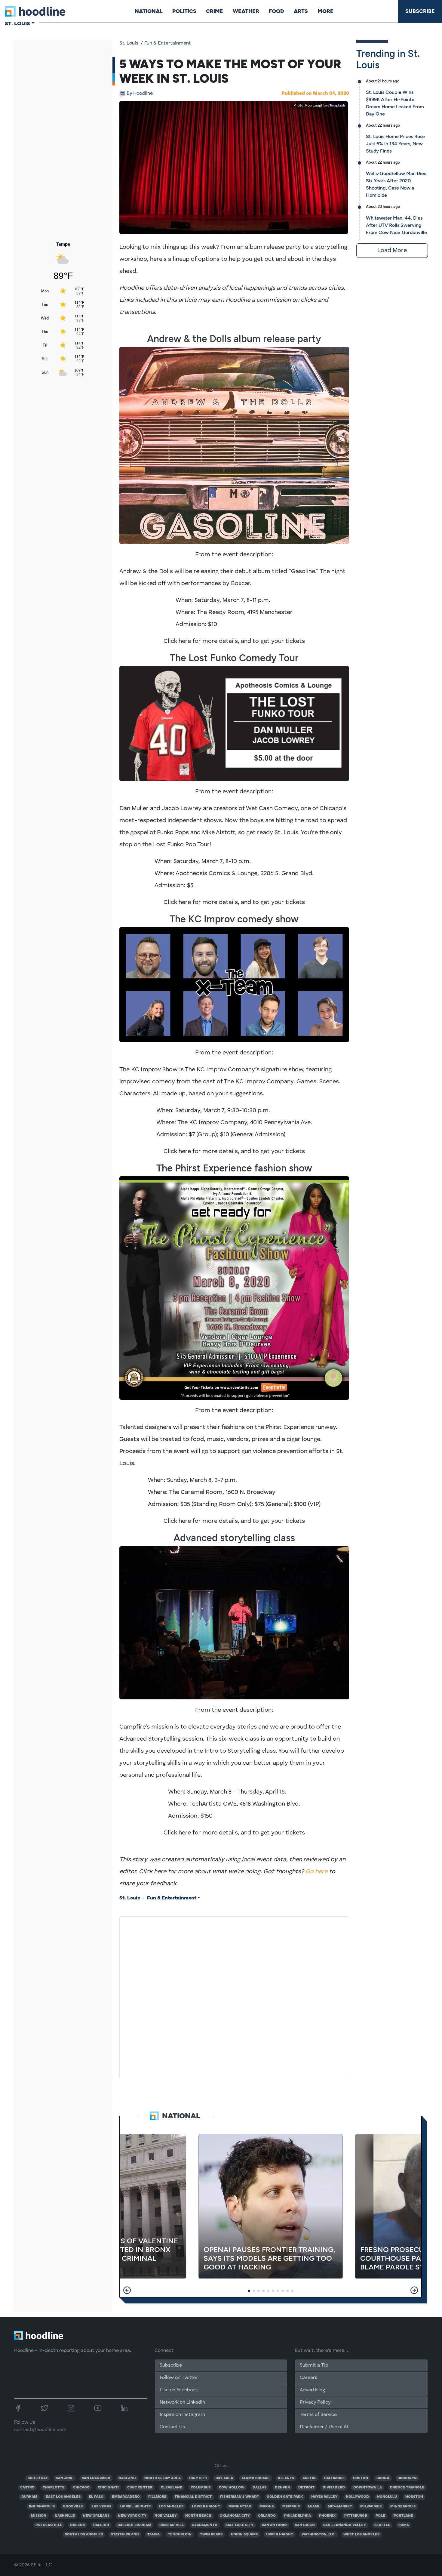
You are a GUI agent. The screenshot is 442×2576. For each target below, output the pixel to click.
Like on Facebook (179, 2390)
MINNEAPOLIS (403, 2507)
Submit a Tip (314, 2365)
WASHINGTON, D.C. (318, 2534)
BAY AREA (224, 2478)
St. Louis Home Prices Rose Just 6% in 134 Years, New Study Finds (395, 144)
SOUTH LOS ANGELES (84, 2534)
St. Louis (129, 43)
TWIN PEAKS (211, 2534)
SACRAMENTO (205, 2525)
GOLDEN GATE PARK (285, 2497)
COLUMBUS (201, 2488)
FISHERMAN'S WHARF (239, 2497)
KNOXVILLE (73, 2507)
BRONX (383, 2478)
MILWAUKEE (371, 2507)
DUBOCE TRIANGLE (407, 2488)
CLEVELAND (172, 2488)
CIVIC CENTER (140, 2488)
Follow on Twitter (179, 2378)
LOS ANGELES (171, 2507)
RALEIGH (101, 2525)
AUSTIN (309, 2478)
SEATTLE (382, 2525)
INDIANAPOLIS (42, 2507)
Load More (392, 251)
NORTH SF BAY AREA (163, 2478)
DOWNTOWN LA (368, 2488)
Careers (308, 2378)
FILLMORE (157, 2497)
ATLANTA (286, 2478)
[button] (127, 2290)
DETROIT (306, 2488)
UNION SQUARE (244, 2534)
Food (276, 11)
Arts (301, 11)
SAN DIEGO (305, 2525)
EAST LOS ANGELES (63, 2497)
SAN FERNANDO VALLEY (345, 2525)
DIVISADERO (334, 2488)
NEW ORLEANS (96, 2516)
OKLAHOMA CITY (235, 2516)
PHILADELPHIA (298, 2516)
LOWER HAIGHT (206, 2507)
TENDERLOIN (180, 2534)
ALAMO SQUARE (256, 2478)
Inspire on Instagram (182, 2415)
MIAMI (314, 2507)
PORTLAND (404, 2516)
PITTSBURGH (356, 2516)
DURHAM (29, 2497)
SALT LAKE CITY (239, 2525)
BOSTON (361, 2478)
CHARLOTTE (54, 2488)
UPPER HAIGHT (280, 2534)
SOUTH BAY (38, 2478)
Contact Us (172, 2427)
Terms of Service (318, 2415)
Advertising (312, 2390)
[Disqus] (234, 1997)
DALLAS (259, 2488)
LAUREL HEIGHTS (135, 2507)
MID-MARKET (340, 2507)
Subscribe (420, 11)
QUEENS (77, 2525)
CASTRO (27, 2488)
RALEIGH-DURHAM (134, 2525)
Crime (215, 11)
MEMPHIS (291, 2507)
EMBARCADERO (126, 2497)
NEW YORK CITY (132, 2516)
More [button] (325, 11)
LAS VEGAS (101, 2507)
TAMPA (153, 2534)
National (149, 11)
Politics (184, 11)
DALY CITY (198, 2478)
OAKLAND (127, 2478)
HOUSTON (414, 2497)
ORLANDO (267, 2516)
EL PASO (96, 2497)
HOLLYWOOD (357, 2497)
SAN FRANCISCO (96, 2478)
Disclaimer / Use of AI (324, 2427)
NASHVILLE (65, 2516)
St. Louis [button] (17, 23)
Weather (246, 11)
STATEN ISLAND (125, 2534)
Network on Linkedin (182, 2402)
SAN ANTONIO (274, 2525)
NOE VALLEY (166, 2516)
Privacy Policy (315, 2402)
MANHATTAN (240, 2507)
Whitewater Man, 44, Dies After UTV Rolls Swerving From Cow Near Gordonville (396, 225)
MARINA (267, 2507)
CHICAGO (81, 2488)
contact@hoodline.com (40, 2430)
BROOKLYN (407, 2478)
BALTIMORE (335, 2478)
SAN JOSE (65, 2478)
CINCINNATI (108, 2488)
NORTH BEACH (198, 2516)
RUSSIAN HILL (172, 2525)
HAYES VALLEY (324, 2497)
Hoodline (140, 94)
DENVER (282, 2488)
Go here (316, 1872)
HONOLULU (387, 2497)
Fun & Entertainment (168, 43)
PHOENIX (327, 2516)
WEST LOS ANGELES (361, 2534)
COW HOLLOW (232, 2488)
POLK (380, 2516)
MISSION (39, 2516)
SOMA (404, 2525)
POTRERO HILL (49, 2525)
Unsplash (338, 106)
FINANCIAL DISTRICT (193, 2497)
